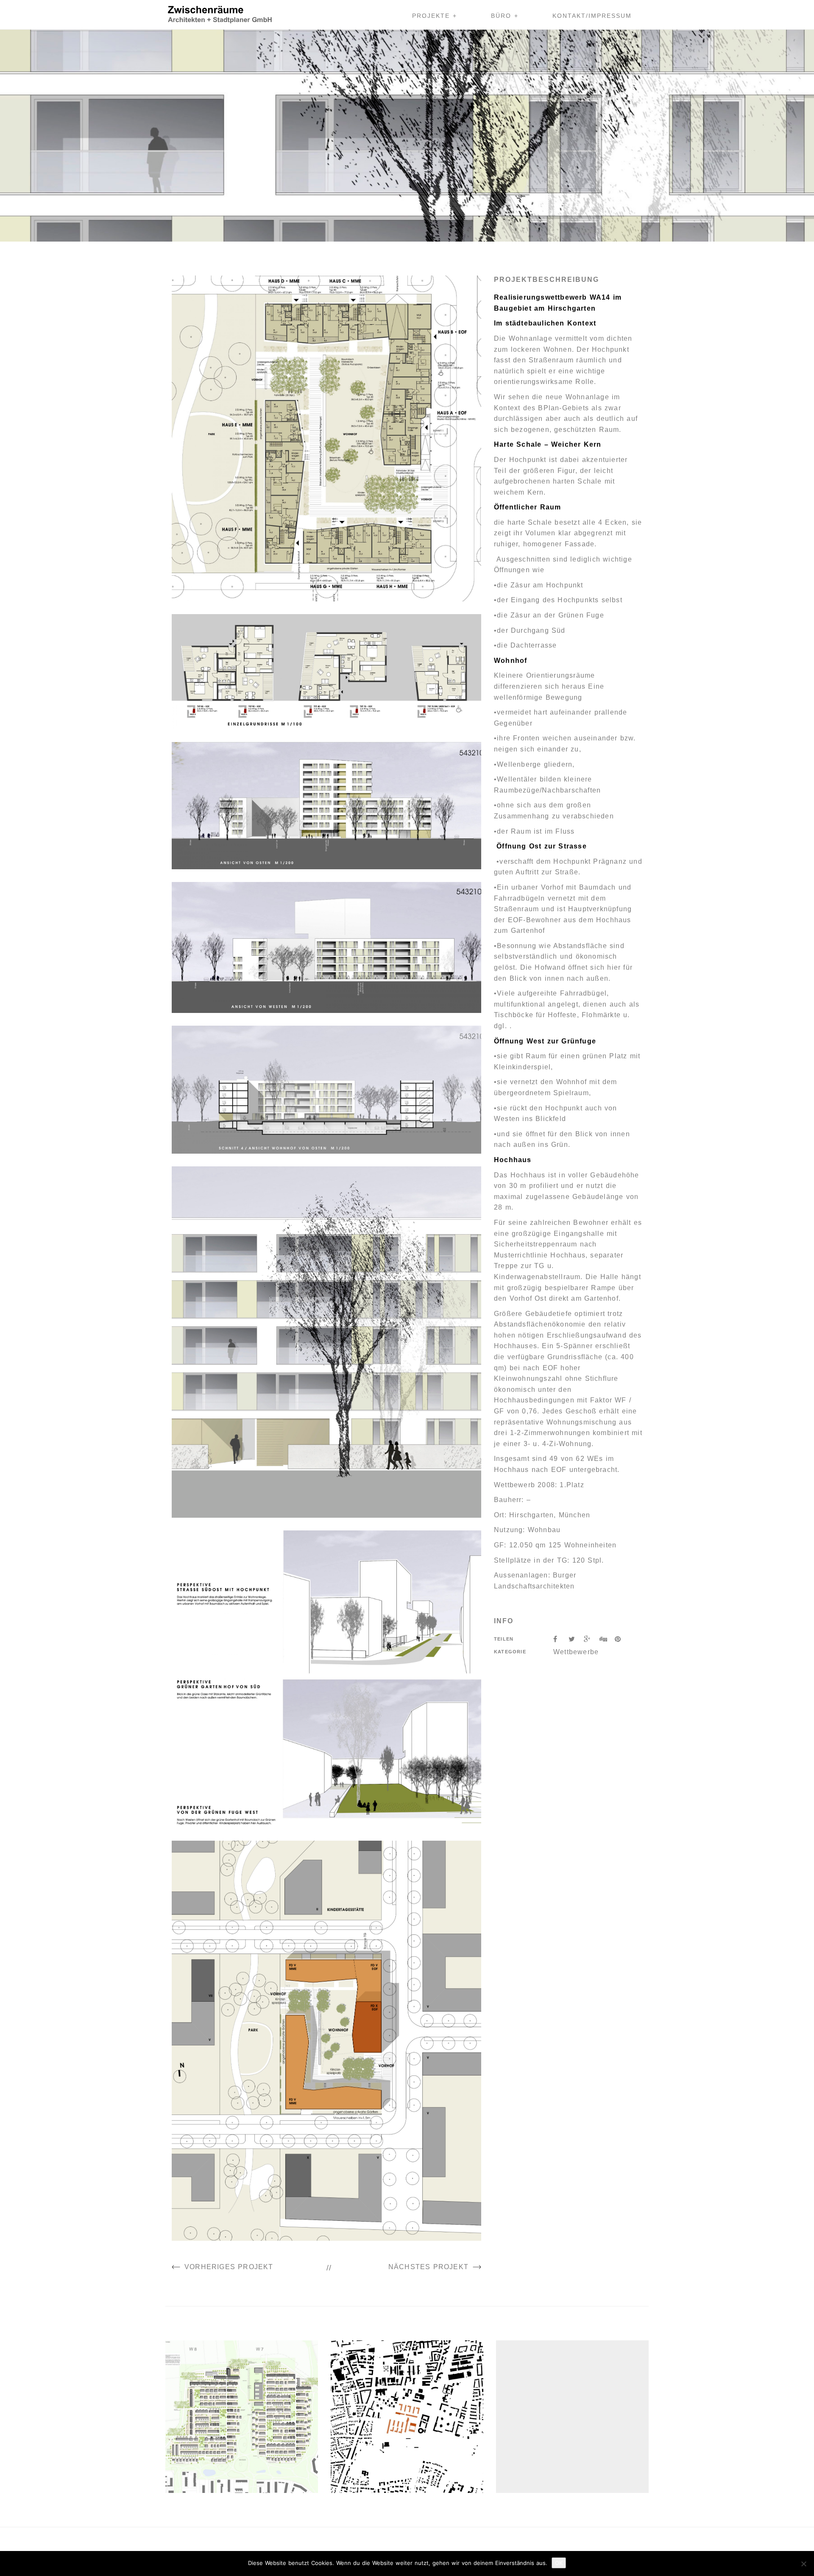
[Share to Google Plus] (591, 1639)
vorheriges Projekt (229, 2267)
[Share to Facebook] (561, 1639)
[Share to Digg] (607, 1639)
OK (559, 2563)
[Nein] (803, 2564)
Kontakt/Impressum (592, 16)
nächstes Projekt (428, 2267)
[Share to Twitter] (576, 1639)
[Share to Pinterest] (621, 1639)
